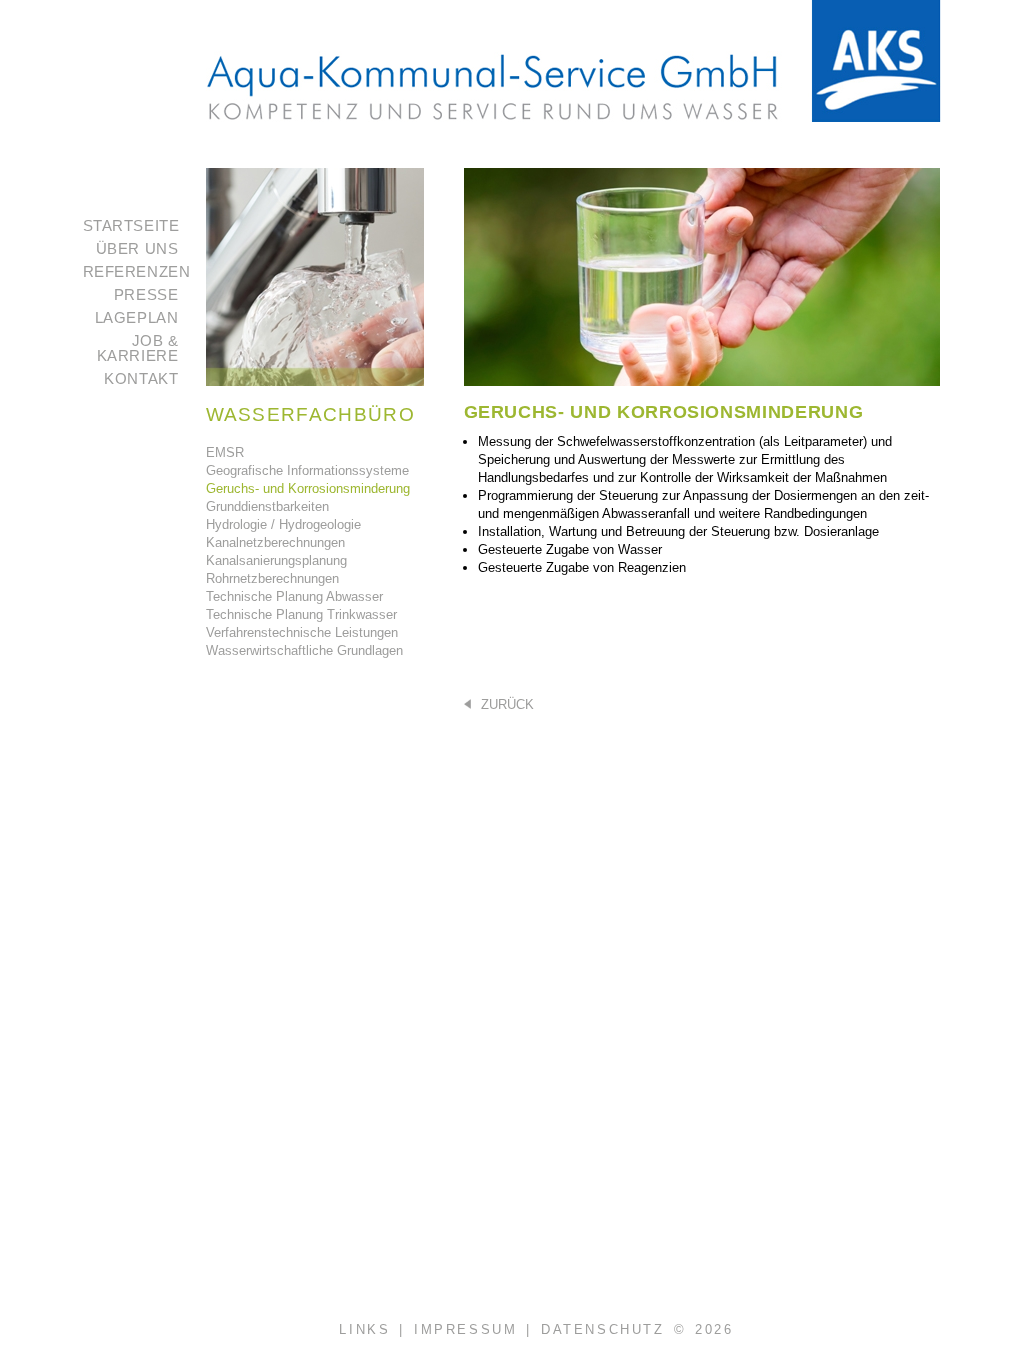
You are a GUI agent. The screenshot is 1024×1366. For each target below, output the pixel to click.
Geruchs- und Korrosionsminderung (308, 488)
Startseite (131, 225)
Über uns (137, 248)
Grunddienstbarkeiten (267, 506)
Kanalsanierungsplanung (276, 560)
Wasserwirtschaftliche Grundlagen (304, 650)
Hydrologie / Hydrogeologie (283, 524)
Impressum (465, 1329)
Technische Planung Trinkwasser (301, 614)
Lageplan (137, 317)
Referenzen (137, 271)
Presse (146, 294)
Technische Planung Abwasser (294, 596)
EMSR (225, 452)
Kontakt (141, 378)
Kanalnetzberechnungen (275, 542)
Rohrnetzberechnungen (272, 578)
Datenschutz (603, 1329)
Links (364, 1329)
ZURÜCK (505, 704)
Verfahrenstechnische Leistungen (302, 632)
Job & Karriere (138, 348)
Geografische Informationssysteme (307, 470)
